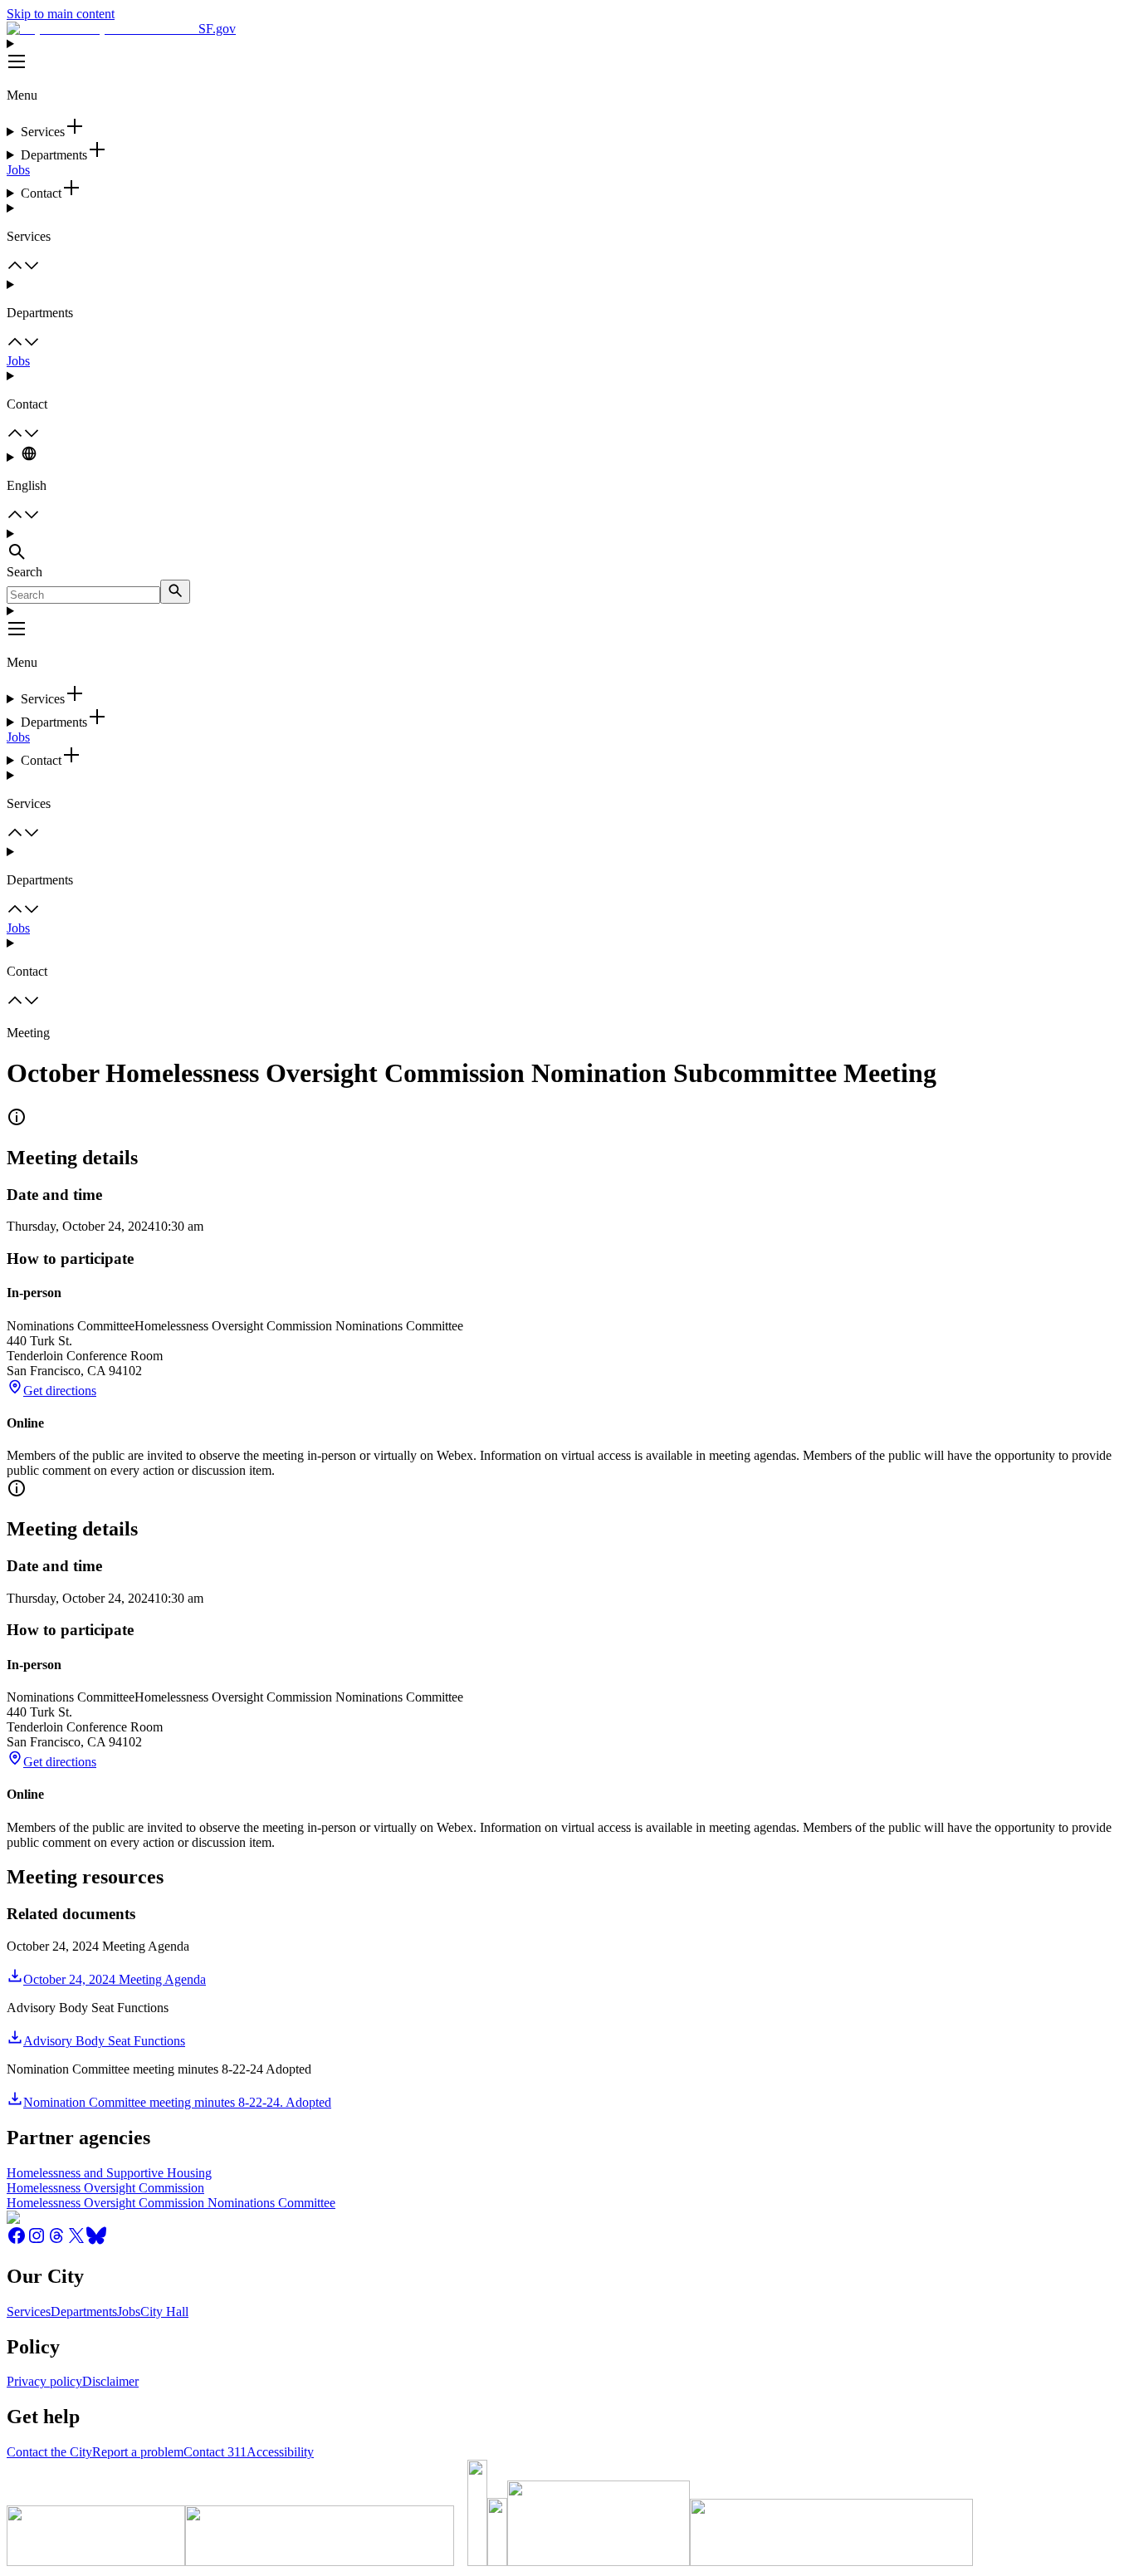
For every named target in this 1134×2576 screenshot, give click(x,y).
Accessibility (280, 2452)
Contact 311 (215, 2452)
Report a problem (138, 2452)
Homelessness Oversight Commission (105, 2188)
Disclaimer (110, 2381)
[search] (175, 592)
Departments (84, 2312)
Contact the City (49, 2452)
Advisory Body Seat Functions (104, 2041)
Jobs (18, 170)
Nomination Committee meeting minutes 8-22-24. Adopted (177, 2102)
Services (29, 2312)
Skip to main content (61, 14)
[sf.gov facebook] (17, 2241)
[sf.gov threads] (56, 2241)
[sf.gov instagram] (37, 2241)
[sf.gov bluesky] (96, 2241)
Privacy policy (44, 2381)
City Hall (164, 2312)
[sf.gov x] (76, 2241)
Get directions (60, 1391)
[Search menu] (567, 546)
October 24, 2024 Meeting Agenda (115, 1979)
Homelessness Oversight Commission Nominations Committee (171, 2203)
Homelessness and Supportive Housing (109, 2173)
